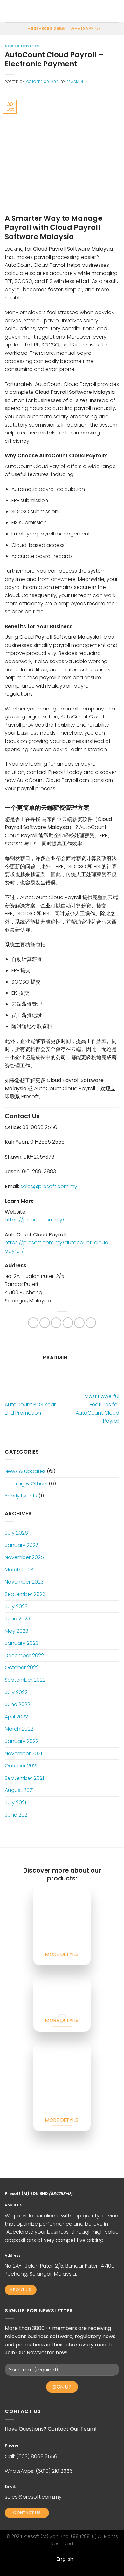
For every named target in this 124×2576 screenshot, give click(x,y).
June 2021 (17, 1815)
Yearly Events (21, 1496)
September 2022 (25, 1680)
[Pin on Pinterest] (79, 1323)
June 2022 (17, 1704)
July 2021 (15, 1803)
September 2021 (24, 1778)
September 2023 (25, 1594)
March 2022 (19, 1729)
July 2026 (16, 1533)
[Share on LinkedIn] (91, 1323)
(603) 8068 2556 (37, 2456)
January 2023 (22, 1643)
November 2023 (24, 1582)
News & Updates (22, 46)
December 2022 (24, 1655)
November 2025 (24, 1557)
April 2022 (16, 1717)
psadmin (75, 82)
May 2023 (17, 1631)
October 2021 (21, 1766)
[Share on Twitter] (56, 1323)
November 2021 (23, 1754)
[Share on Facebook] (45, 1323)
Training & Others (26, 1484)
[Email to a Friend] (68, 1323)
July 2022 (16, 1692)
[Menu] (9, 11)
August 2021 (19, 1790)
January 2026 (22, 1545)
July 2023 (16, 1607)
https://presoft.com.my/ (35, 1220)
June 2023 (17, 1619)
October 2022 (22, 1668)
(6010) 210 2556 (54, 2471)
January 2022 (22, 1741)
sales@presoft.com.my (33, 2497)
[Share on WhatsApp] (33, 1323)
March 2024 (19, 1570)
